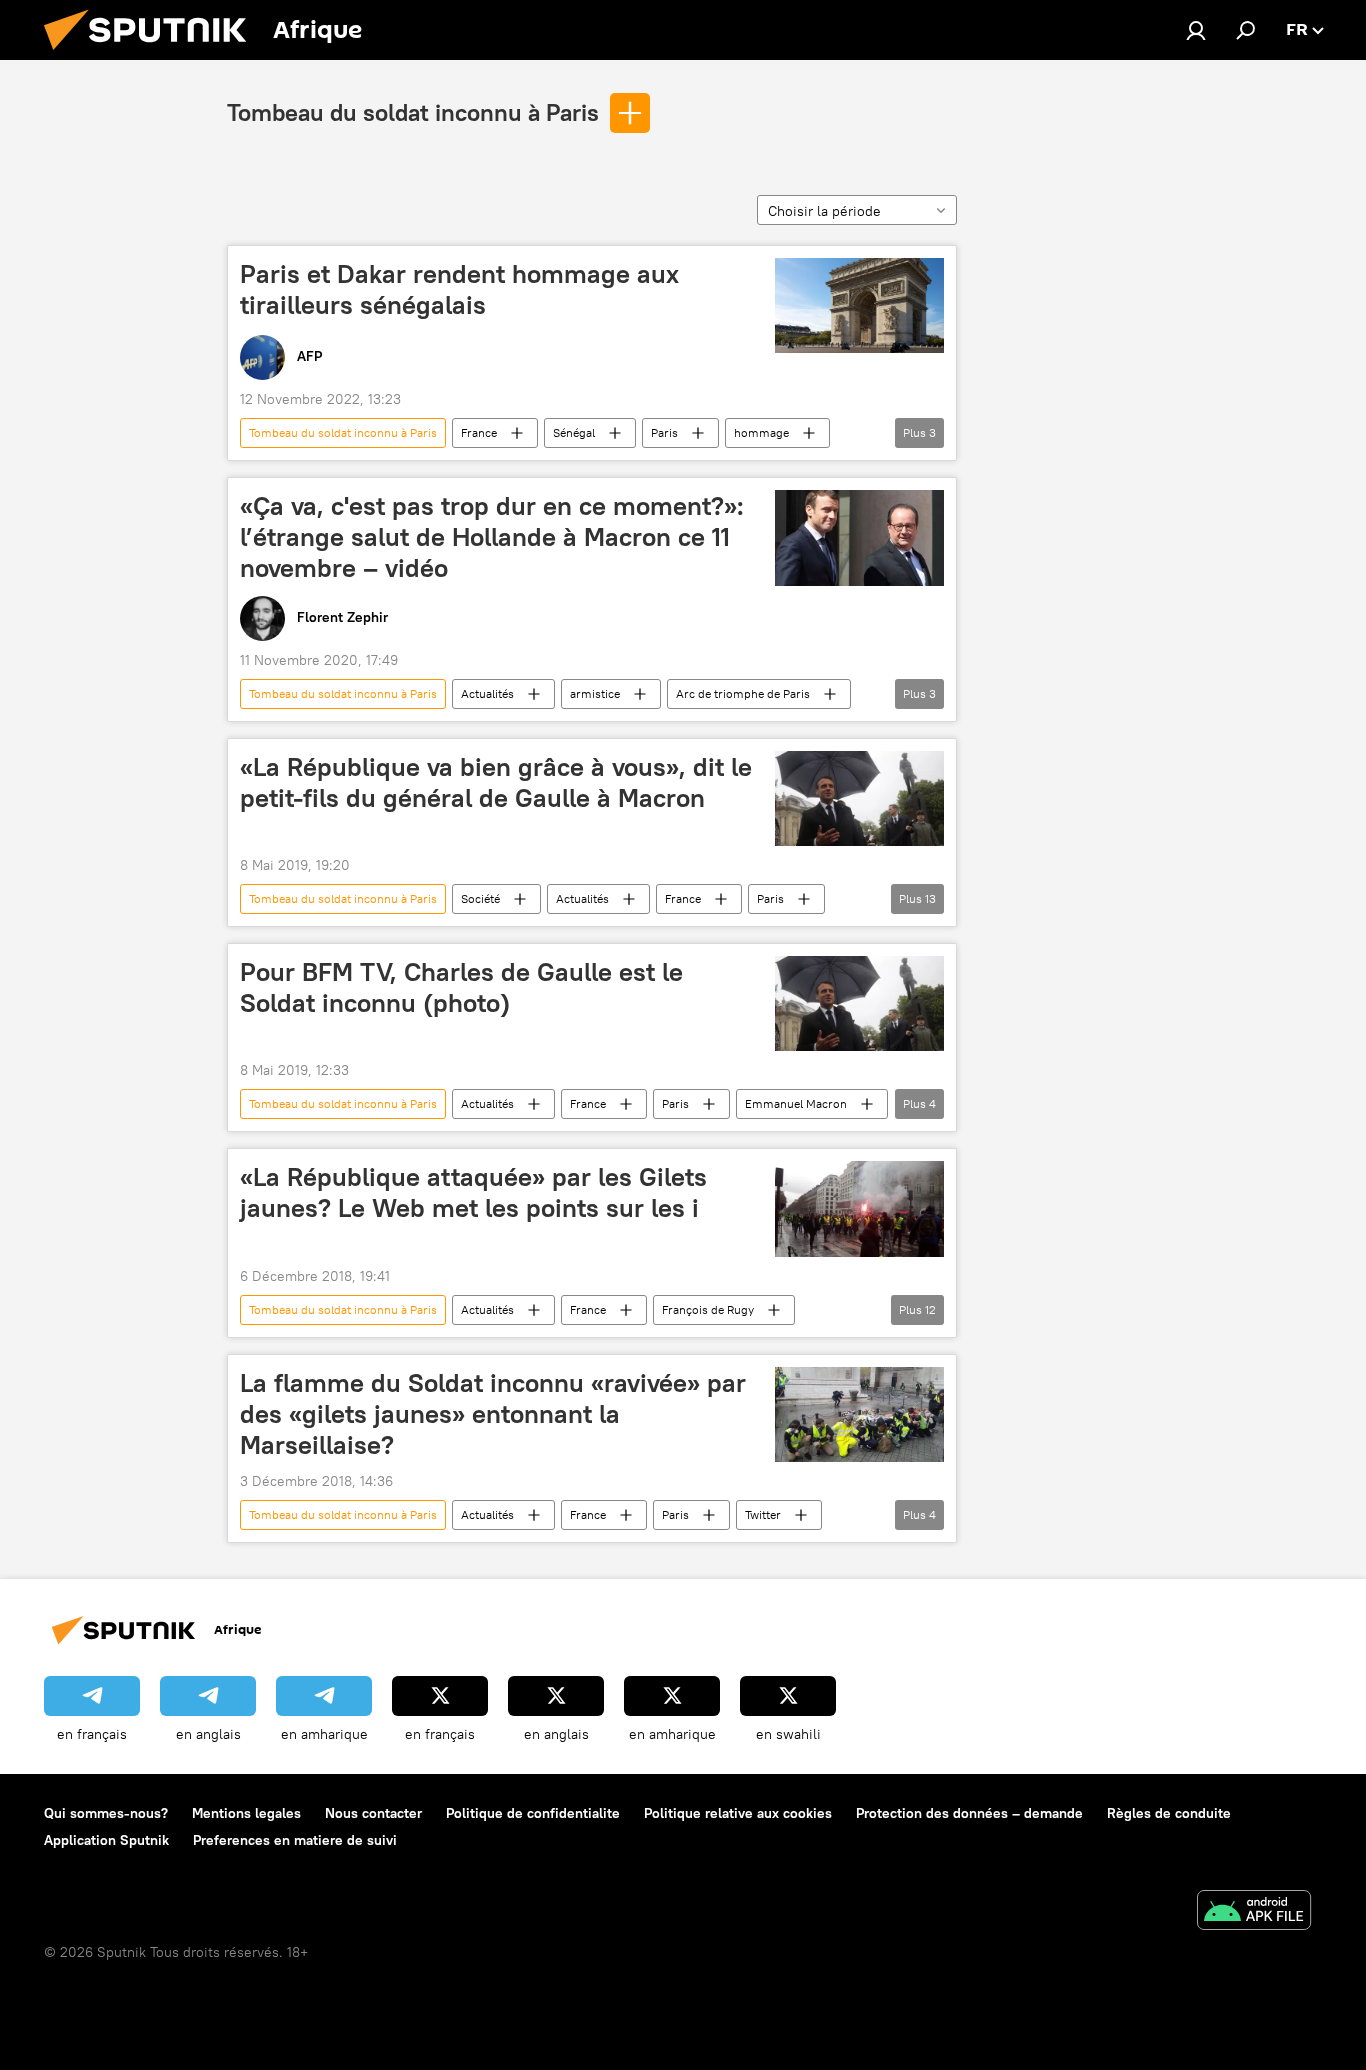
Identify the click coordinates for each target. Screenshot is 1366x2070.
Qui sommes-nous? (106, 1813)
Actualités (487, 693)
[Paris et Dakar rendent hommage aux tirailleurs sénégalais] (859, 305)
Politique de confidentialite (533, 1813)
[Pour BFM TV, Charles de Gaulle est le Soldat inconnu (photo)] (859, 1003)
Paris (664, 432)
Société (480, 898)
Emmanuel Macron (796, 1103)
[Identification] (1196, 30)
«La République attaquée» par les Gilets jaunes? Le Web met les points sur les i (473, 1192)
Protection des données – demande (969, 1813)
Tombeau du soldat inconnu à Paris (413, 112)
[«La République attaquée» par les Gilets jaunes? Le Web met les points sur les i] (859, 1208)
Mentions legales (246, 1813)
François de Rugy (708, 1309)
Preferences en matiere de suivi (295, 1840)
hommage (761, 432)
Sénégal (574, 432)
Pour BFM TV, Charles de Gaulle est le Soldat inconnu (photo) (461, 987)
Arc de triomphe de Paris (743, 693)
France (479, 432)
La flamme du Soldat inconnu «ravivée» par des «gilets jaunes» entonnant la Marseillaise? (493, 1414)
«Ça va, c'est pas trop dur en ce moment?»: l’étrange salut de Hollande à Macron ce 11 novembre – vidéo (492, 537)
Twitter (763, 1514)
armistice (595, 693)
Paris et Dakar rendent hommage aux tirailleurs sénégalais (459, 289)
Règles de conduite (1169, 1813)
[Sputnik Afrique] (153, 55)
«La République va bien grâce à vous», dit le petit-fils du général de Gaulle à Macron (496, 782)
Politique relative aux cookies (738, 1813)
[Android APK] (1254, 1912)
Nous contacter (373, 1813)
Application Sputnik (106, 1840)
